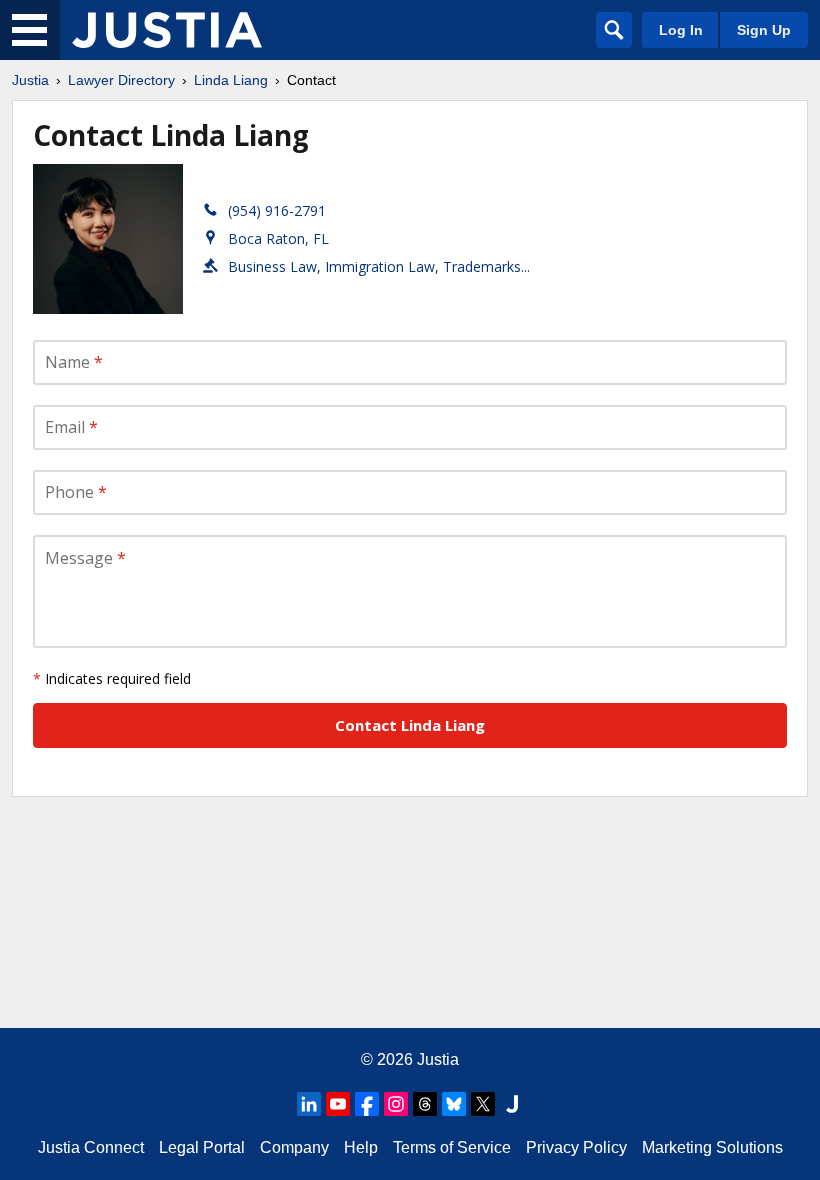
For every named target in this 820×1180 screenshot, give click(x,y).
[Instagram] (396, 1104)
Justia (30, 80)
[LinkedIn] (309, 1104)
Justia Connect (91, 1147)
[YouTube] (338, 1104)
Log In (681, 30)
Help (361, 1147)
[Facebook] (367, 1104)
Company (294, 1147)
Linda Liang (231, 80)
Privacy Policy (576, 1147)
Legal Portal (202, 1147)
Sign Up (764, 30)
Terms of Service (452, 1147)
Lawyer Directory (121, 80)
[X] (483, 1104)
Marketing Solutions (712, 1147)
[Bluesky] (454, 1104)
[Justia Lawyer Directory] (167, 30)
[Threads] (425, 1104)
